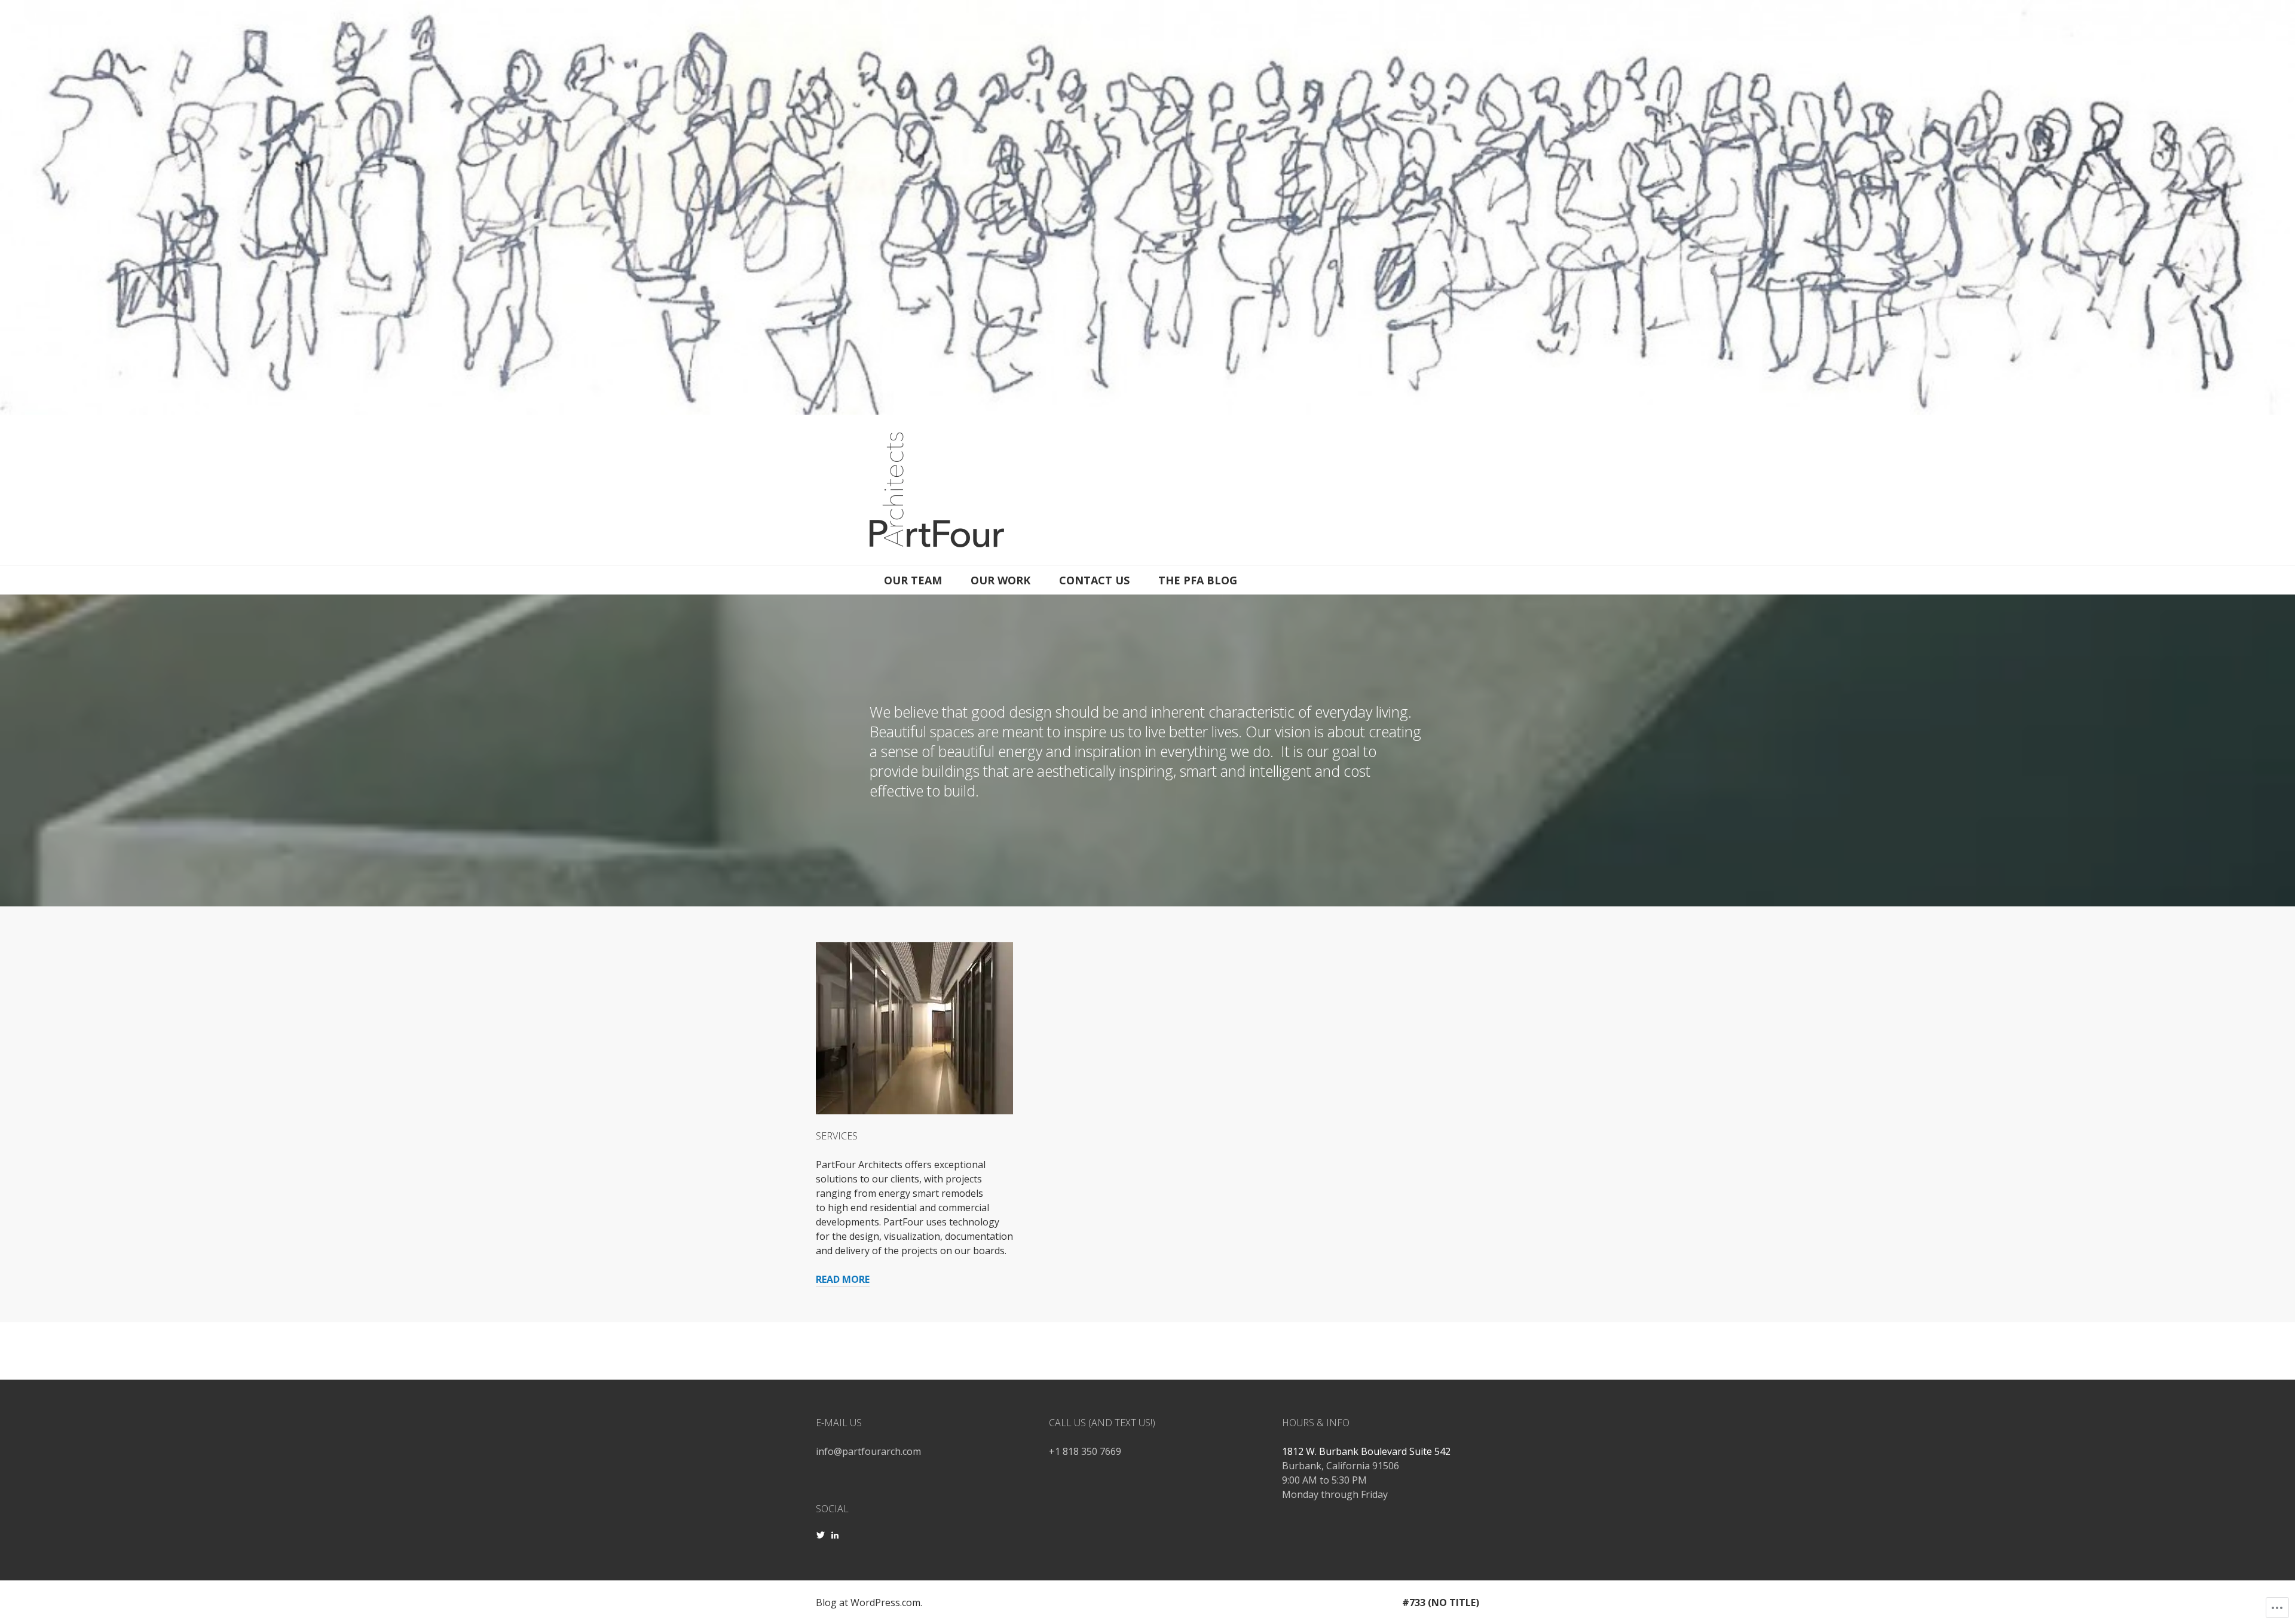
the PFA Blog (1198, 580)
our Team (913, 580)
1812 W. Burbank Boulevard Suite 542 (1366, 1451)
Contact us (1094, 580)
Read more (843, 1279)
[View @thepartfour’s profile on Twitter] (821, 1535)
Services (837, 1136)
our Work (1000, 580)
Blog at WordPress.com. (869, 1602)
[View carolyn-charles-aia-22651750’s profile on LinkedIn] (835, 1535)
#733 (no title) (1441, 1602)
